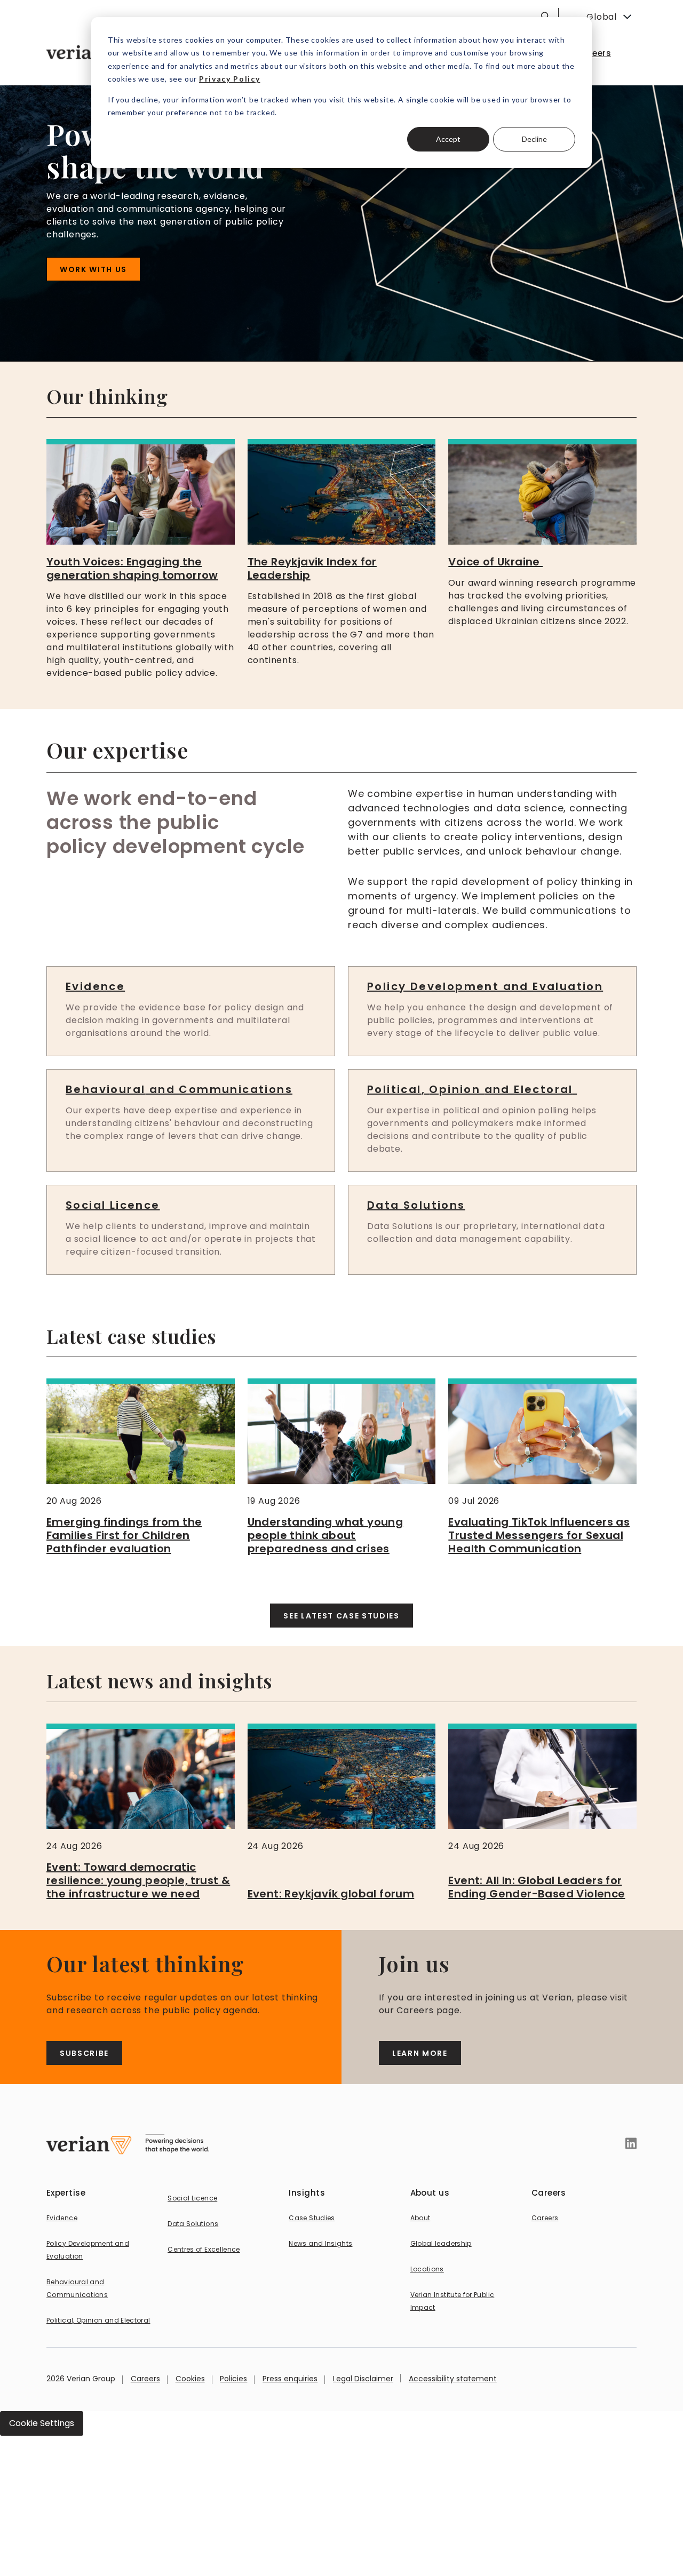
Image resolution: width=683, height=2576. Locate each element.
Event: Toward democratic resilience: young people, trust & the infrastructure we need (138, 1880)
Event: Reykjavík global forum (331, 1894)
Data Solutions (416, 1205)
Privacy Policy (230, 79)
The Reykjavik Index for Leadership (312, 568)
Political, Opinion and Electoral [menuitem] (98, 2320)
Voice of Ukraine (495, 562)
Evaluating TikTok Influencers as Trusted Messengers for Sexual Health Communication (539, 1535)
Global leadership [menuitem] (441, 2243)
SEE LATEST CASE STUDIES (341, 1616)
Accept (448, 139)
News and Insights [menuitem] (320, 2243)
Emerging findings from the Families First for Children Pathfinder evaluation (124, 1535)
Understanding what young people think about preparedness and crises (325, 1535)
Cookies (190, 2379)
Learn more (420, 2053)
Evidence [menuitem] (62, 2218)
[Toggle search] (545, 16)
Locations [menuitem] (427, 2269)
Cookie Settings (42, 2423)
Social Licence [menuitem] (192, 2198)
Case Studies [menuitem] (312, 2218)
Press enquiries (290, 2379)
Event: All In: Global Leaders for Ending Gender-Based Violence (537, 1887)
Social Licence (113, 1205)
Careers (145, 2379)
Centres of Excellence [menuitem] (204, 2249)
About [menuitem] (420, 2218)
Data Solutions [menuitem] (193, 2224)
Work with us (93, 269)
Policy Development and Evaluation (485, 986)
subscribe (84, 2053)
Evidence (95, 986)
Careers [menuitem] (594, 53)
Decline (534, 139)
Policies (233, 2379)
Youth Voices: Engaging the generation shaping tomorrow (132, 568)
